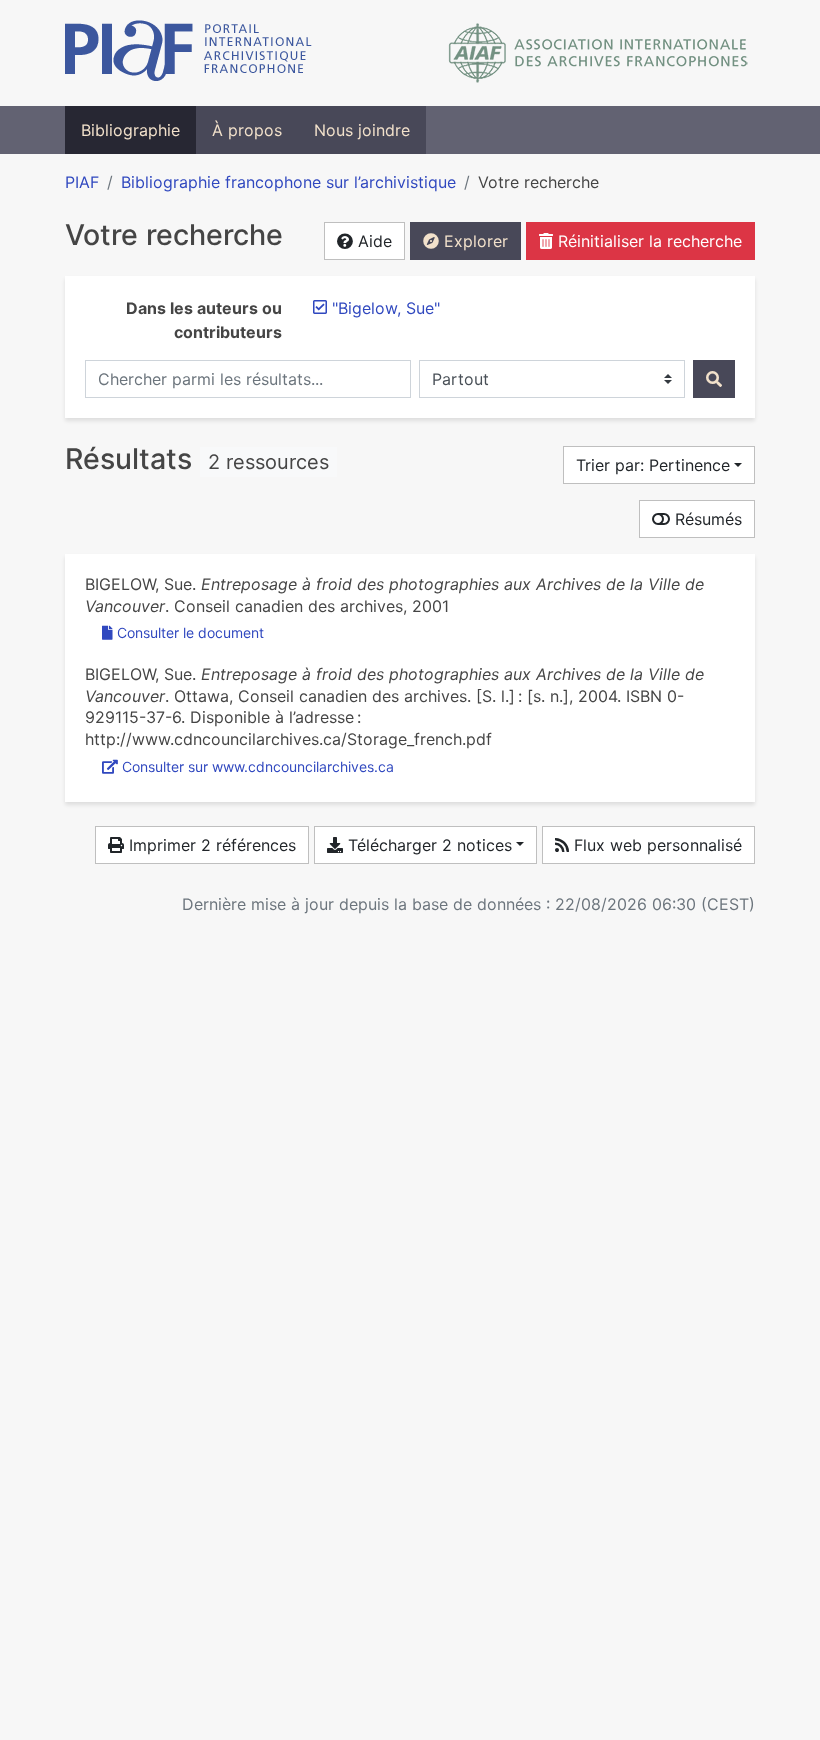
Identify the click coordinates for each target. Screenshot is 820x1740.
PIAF (82, 182)
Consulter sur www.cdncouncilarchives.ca (258, 766)
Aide (372, 241)
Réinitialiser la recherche (647, 241)
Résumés (706, 519)
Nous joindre (362, 130)
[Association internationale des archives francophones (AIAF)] (598, 53)
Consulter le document (190, 632)
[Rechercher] (714, 379)
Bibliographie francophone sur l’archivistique (288, 182)
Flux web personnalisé (655, 845)
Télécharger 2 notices (427, 845)
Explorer (473, 241)
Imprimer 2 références (210, 845)
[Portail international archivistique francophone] (188, 53)
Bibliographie (130, 130)
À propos (247, 130)
